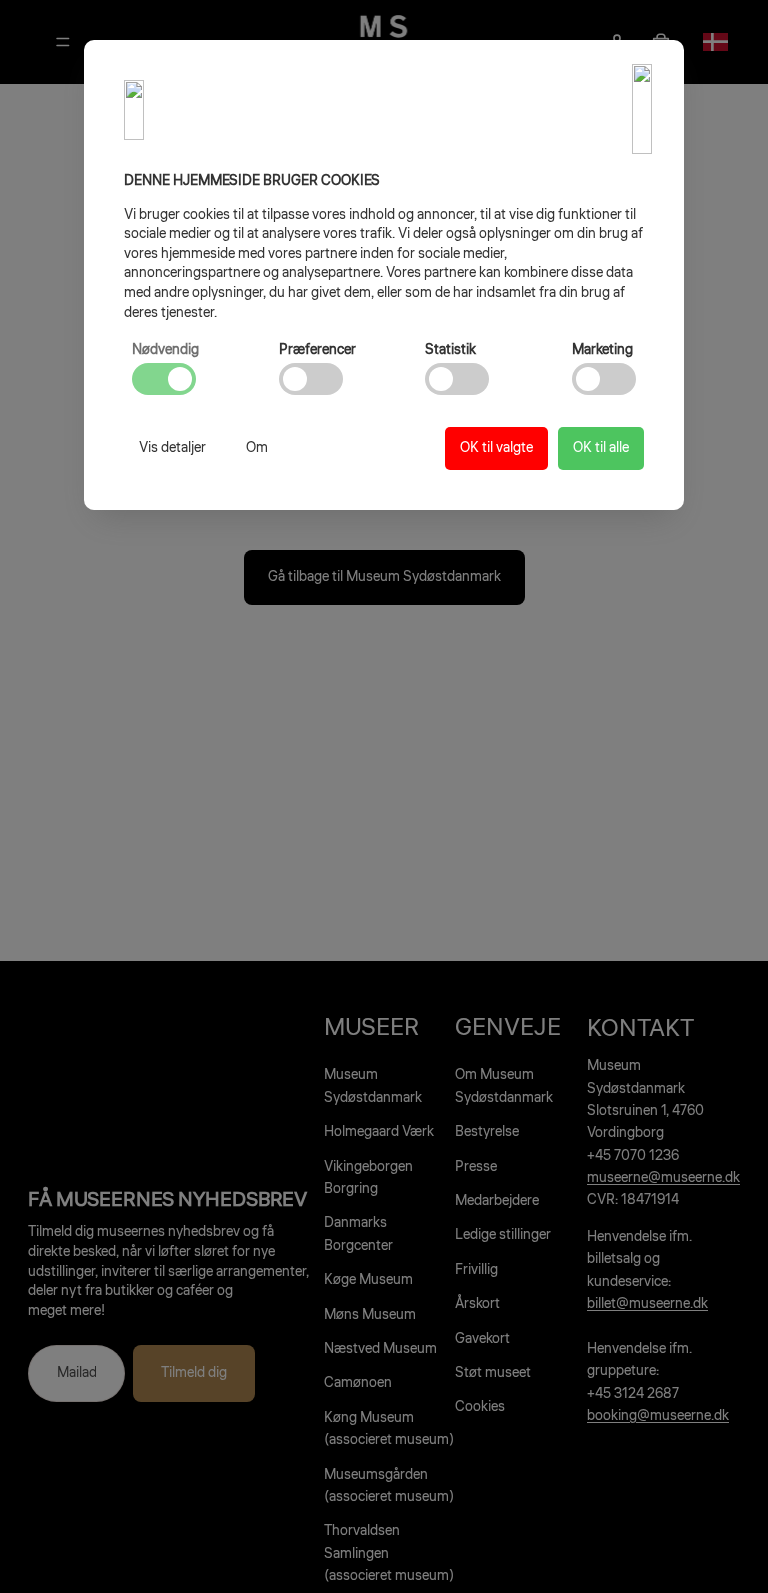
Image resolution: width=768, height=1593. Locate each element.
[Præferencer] (311, 379)
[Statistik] (457, 379)
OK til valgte (496, 448)
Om (257, 448)
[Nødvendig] (164, 379)
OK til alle (601, 448)
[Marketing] (604, 379)
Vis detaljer (172, 448)
